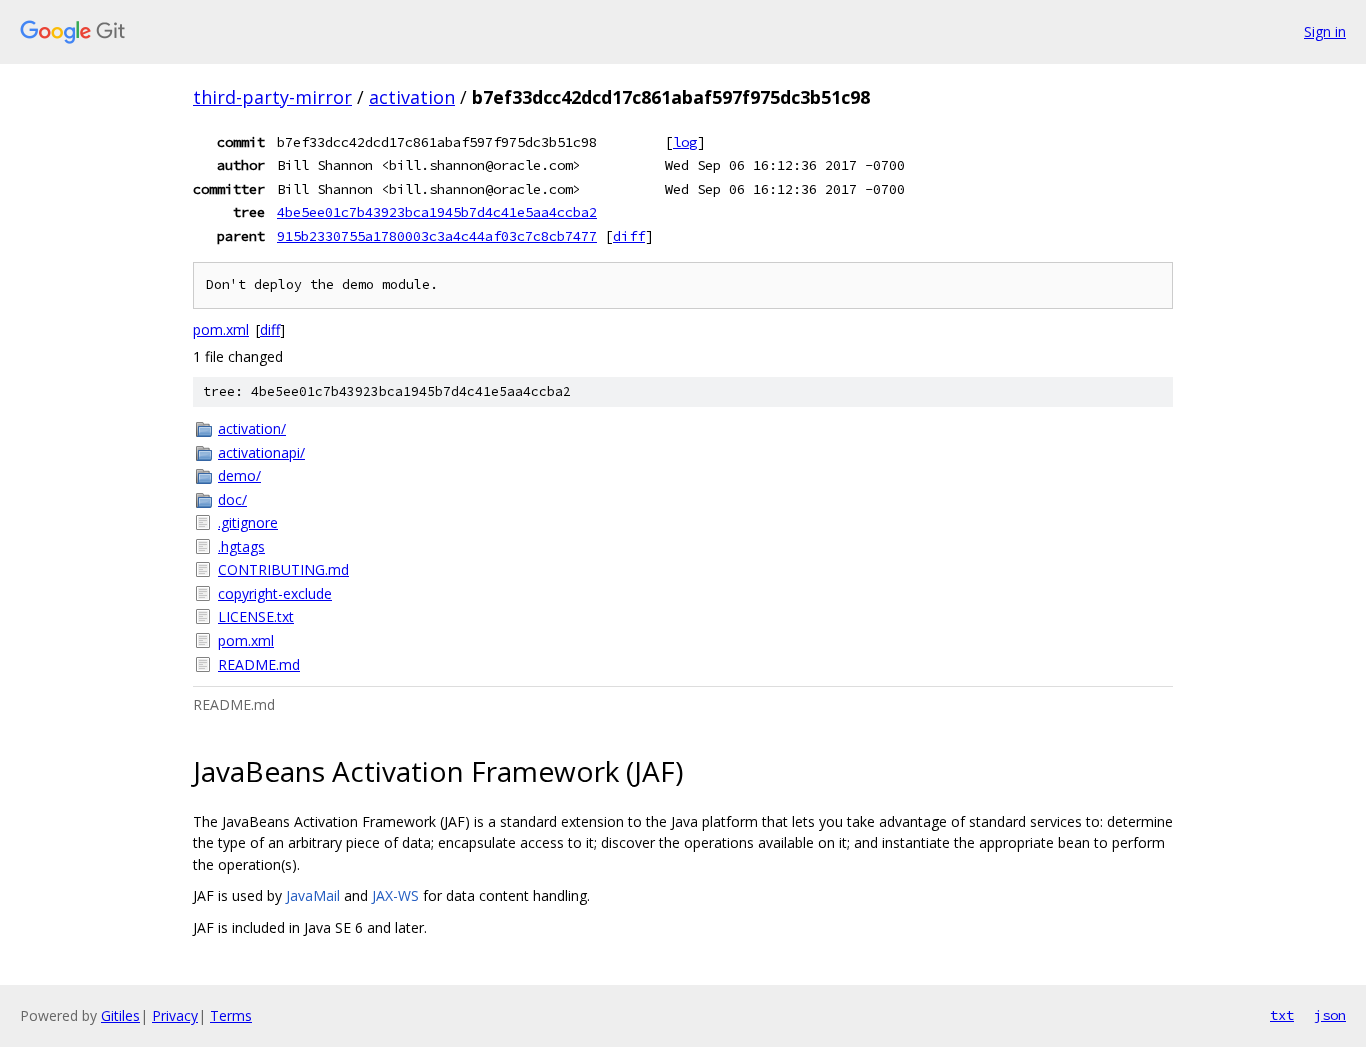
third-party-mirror (272, 97)
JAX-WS (395, 895)
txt (1282, 1015)
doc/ (232, 499)
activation (412, 97)
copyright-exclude (275, 593)
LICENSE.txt (256, 616)
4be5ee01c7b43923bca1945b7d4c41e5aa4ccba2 (437, 212)
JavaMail (313, 895)
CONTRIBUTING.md (283, 569)
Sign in (1325, 31)
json (1330, 1015)
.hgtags (241, 546)
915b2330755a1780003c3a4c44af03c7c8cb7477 (437, 236)
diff (629, 236)
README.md (259, 664)
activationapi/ (261, 452)
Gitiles (120, 1015)
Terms (231, 1015)
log (685, 142)
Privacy (175, 1015)
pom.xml (221, 329)
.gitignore (248, 522)
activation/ (252, 428)
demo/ (239, 475)
